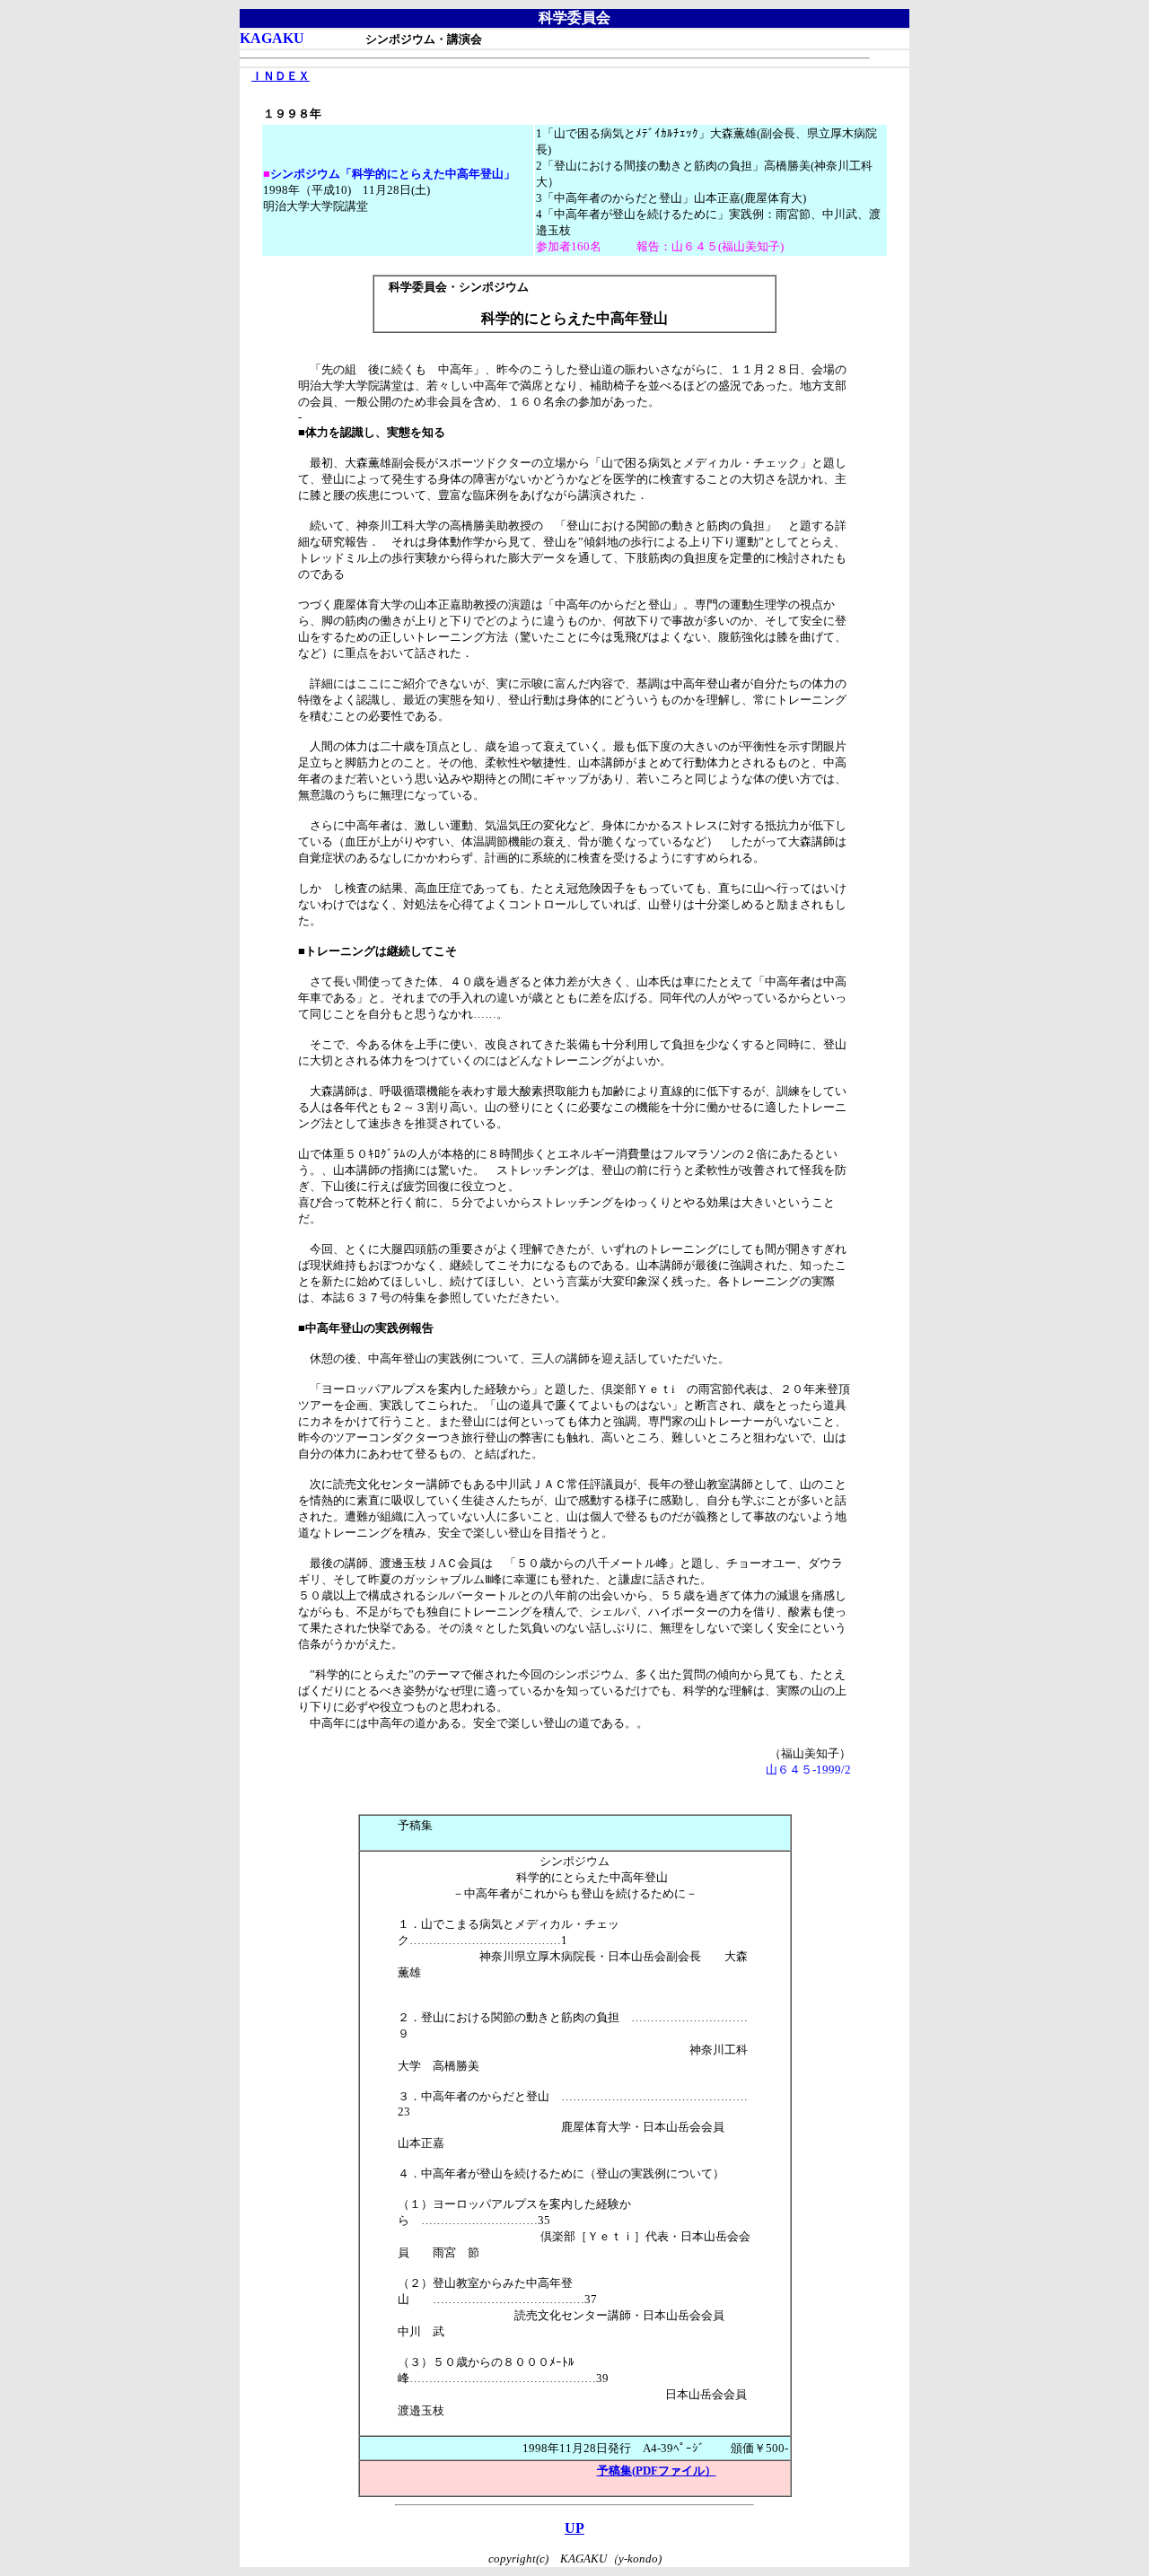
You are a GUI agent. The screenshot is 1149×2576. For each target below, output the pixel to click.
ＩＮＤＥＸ (281, 76)
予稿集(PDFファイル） (657, 2471)
